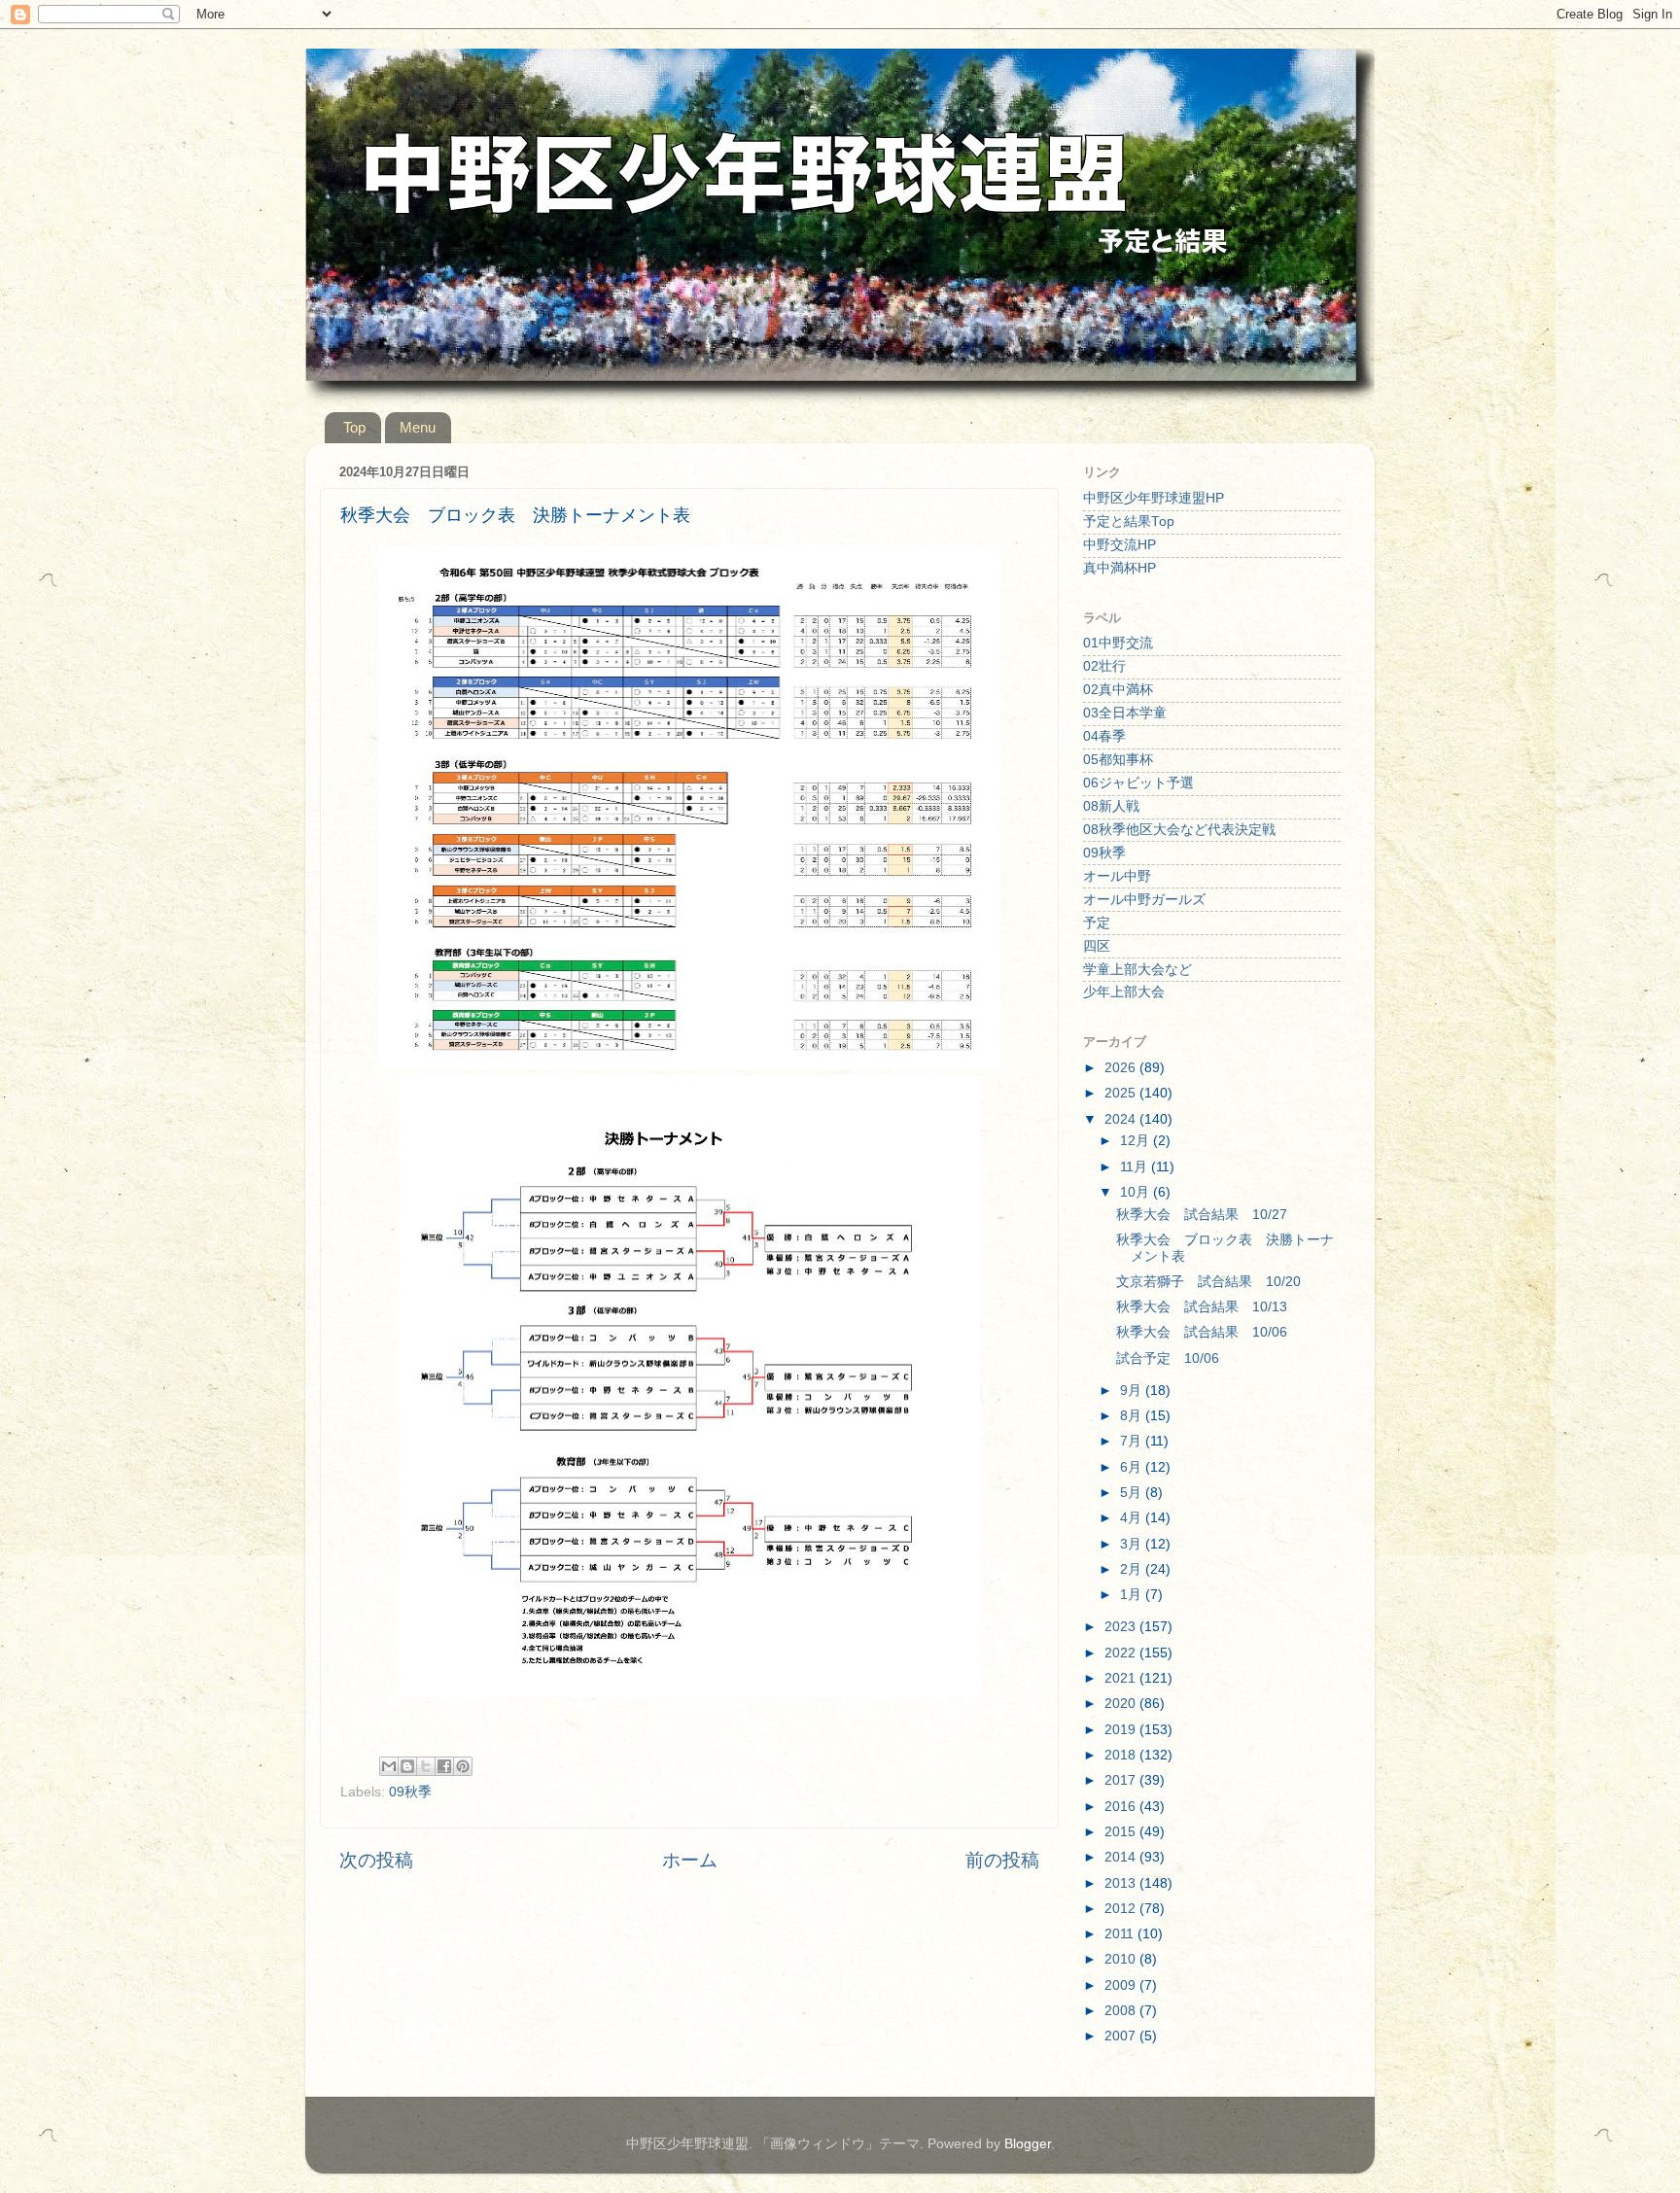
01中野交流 (1118, 643)
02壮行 (1104, 666)
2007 (1122, 2036)
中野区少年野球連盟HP (1154, 498)
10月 (1137, 1192)
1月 (1133, 1595)
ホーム (690, 1860)
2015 (1122, 1832)
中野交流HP (1120, 545)
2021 (1122, 1678)
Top (354, 427)
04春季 (1104, 736)
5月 (1133, 1493)
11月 (1136, 1167)
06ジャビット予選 (1138, 783)
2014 (1122, 1857)
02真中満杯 (1118, 690)
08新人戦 (1111, 806)
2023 (1122, 1627)
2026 (1122, 1068)
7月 (1133, 1441)
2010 (1122, 1959)
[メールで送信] (389, 1766)
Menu (418, 427)
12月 (1137, 1141)
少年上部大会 (1124, 992)
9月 (1133, 1391)
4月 (1133, 1518)
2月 (1133, 1569)
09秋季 (410, 1792)
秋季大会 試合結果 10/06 (1202, 1332)
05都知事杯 (1118, 760)
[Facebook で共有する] (444, 1766)
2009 (1122, 1985)
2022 (1122, 1653)
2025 (1122, 1093)
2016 (1122, 1807)
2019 (1122, 1730)
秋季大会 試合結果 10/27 (1202, 1215)
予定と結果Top (1129, 522)
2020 (1122, 1704)
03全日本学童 (1125, 713)
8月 (1133, 1416)
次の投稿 (376, 1860)
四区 (1097, 946)
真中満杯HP (1120, 568)
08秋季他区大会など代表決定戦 (1179, 830)
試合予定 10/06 (1168, 1358)
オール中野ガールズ (1144, 900)
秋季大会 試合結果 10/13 (1202, 1307)
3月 (1133, 1544)
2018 (1122, 1755)
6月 (1133, 1467)
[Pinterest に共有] (463, 1766)
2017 (1122, 1780)
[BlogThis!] (407, 1766)
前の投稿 (1002, 1860)
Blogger (1028, 2144)
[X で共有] (426, 1766)
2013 (1122, 1883)
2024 (1122, 1119)
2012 (1122, 1909)
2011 (1121, 1934)
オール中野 (1117, 876)
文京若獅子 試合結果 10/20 (1208, 1282)
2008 (1122, 2011)
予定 (1097, 923)
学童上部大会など (1137, 970)
